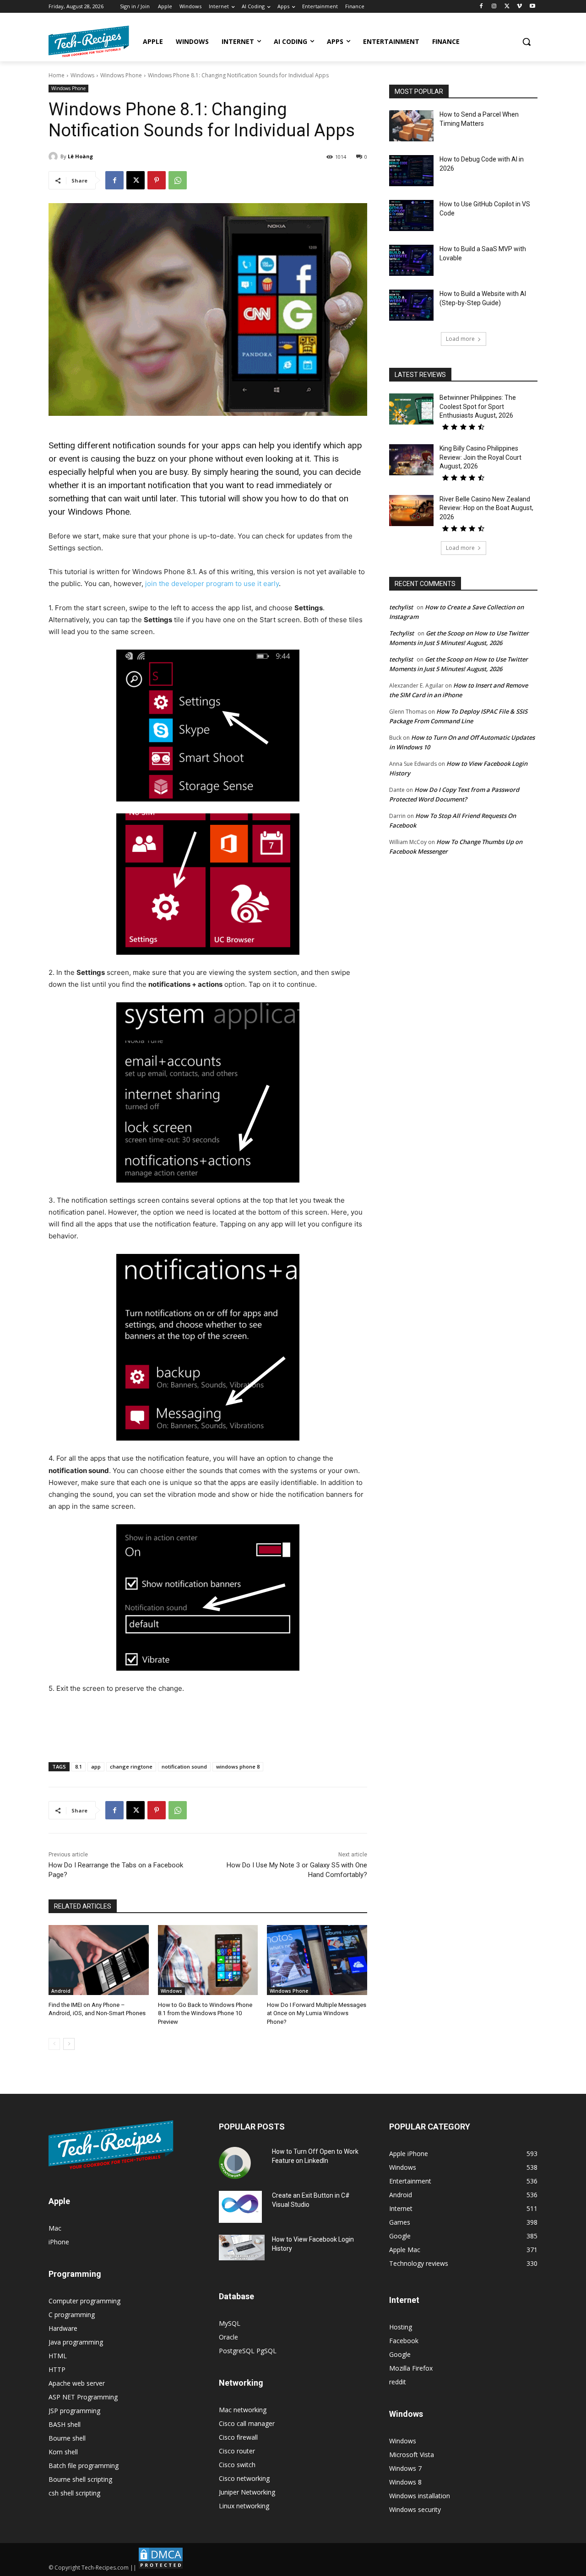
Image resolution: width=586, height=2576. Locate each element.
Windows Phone (121, 75)
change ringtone (131, 1767)
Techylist (402, 633)
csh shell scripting (74, 2493)
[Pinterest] (157, 180)
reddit (398, 2382)
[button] (526, 42)
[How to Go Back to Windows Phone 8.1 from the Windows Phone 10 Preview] (208, 1960)
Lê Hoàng (80, 156)
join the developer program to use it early (212, 583)
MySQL (230, 2323)
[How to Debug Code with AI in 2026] (411, 171)
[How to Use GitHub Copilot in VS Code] (411, 215)
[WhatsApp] (178, 180)
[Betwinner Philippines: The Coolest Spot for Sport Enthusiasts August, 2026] (411, 409)
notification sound (184, 1767)
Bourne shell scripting (80, 2479)
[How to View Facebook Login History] (242, 2248)
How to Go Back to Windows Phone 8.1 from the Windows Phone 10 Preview (205, 2013)
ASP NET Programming (83, 2397)
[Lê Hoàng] (54, 156)
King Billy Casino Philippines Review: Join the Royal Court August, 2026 (480, 457)
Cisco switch (237, 2465)
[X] (507, 7)
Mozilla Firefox (411, 2368)
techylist (401, 607)
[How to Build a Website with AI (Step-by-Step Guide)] (411, 305)
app (96, 1767)
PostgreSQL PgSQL (248, 2351)
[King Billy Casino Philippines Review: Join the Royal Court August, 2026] (411, 460)
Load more (460, 339)
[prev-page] (54, 2044)
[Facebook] (481, 7)
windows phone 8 (238, 1767)
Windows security (415, 2509)
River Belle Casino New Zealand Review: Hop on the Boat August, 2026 (486, 508)
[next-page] (69, 2044)
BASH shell (65, 2424)
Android (61, 1991)
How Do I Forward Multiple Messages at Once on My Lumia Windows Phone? (317, 2013)
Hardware (63, 2328)
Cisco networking (244, 2478)
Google (400, 2354)
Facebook (404, 2341)
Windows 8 (405, 2482)
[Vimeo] (519, 7)
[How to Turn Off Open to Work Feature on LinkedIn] (235, 2163)
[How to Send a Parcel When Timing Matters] (411, 126)
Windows (82, 75)
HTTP (57, 2369)
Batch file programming (84, 2466)
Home (57, 75)
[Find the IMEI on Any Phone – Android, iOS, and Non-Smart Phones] (99, 1960)
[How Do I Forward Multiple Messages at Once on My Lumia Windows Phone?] (317, 1960)
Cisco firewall (238, 2437)
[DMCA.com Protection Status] (161, 2568)
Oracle (228, 2337)
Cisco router (237, 2451)
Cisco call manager (247, 2423)
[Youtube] (532, 7)
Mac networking (243, 2410)
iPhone (59, 2242)
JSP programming (74, 2411)
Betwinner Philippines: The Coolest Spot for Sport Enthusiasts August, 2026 (478, 406)
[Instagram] (494, 7)
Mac (55, 2228)
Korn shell (63, 2452)
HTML (58, 2356)
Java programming (76, 2342)
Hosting (401, 2327)
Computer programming (84, 2301)
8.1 (79, 1767)
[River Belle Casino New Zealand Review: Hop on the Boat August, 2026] (411, 511)
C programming (72, 2315)
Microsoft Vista (412, 2455)
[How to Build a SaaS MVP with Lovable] (411, 260)
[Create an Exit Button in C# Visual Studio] (240, 2207)
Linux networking (244, 2506)
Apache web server (77, 2383)
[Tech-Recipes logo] (89, 41)
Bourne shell (67, 2438)
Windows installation (420, 2496)
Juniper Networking (247, 2492)
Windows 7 (405, 2468)
